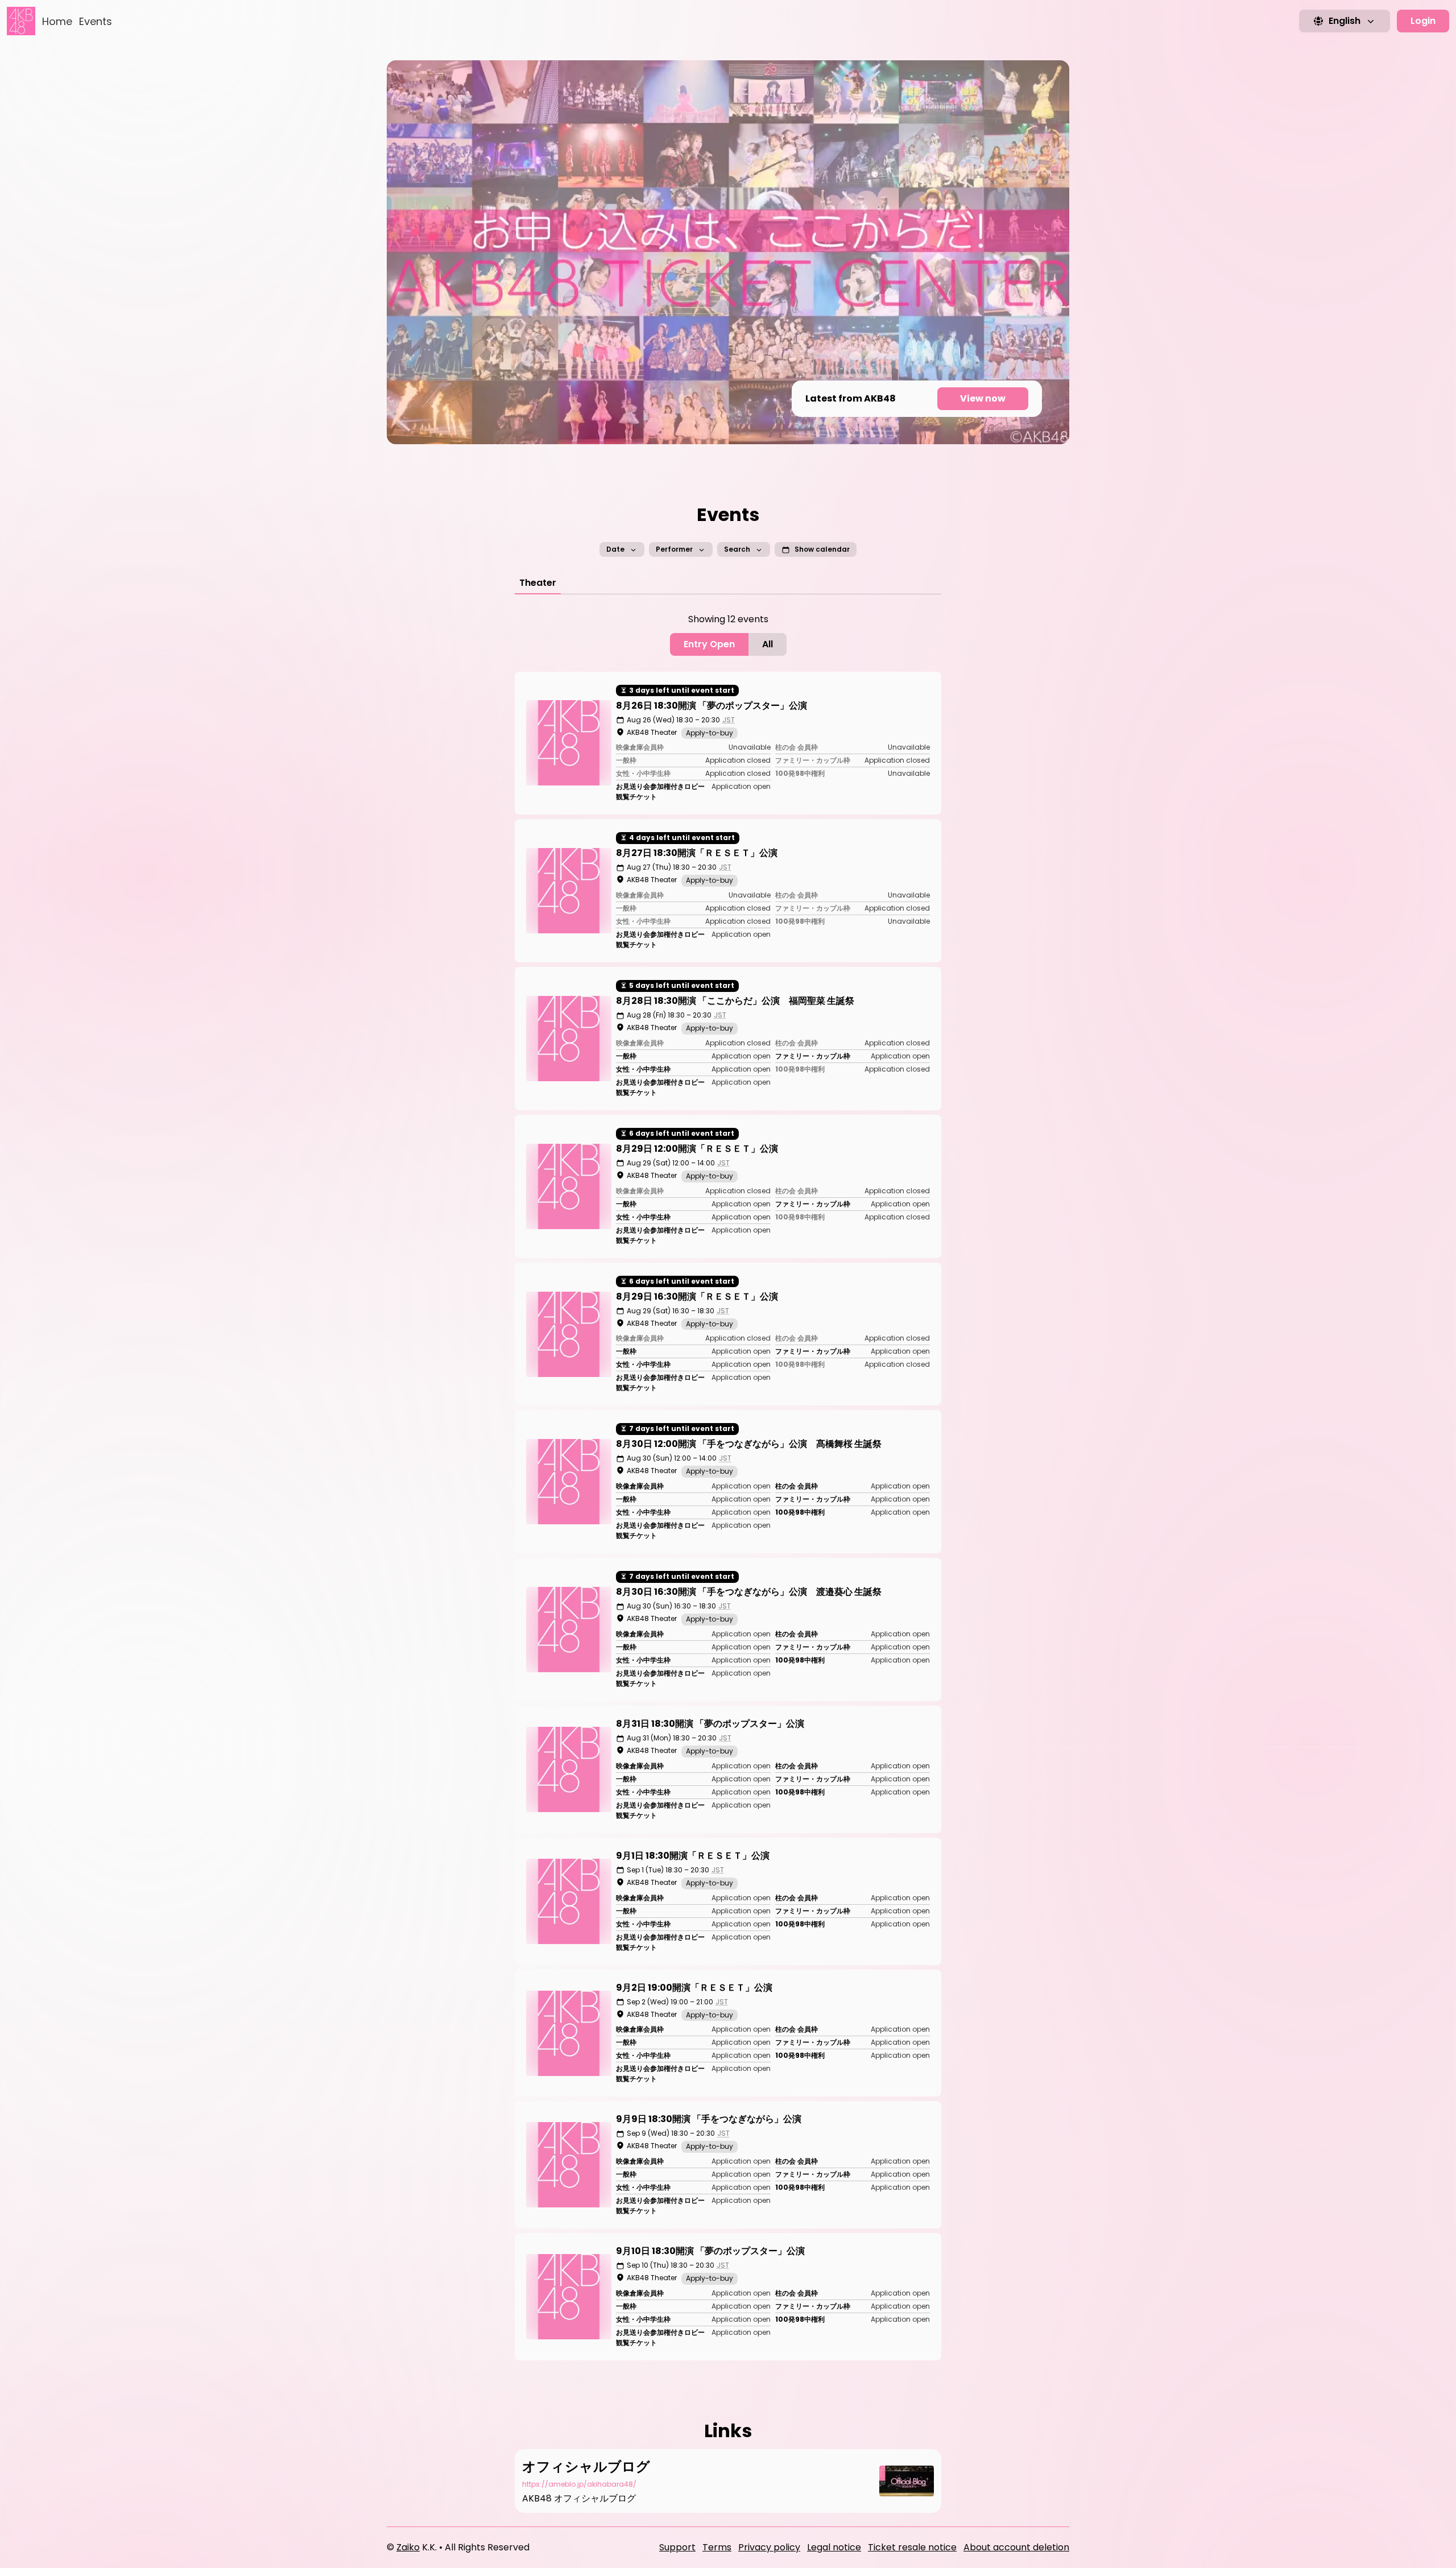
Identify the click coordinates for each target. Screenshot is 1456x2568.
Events (96, 21)
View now (983, 398)
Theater (538, 583)
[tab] (538, 583)
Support (677, 2547)
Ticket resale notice (912, 2547)
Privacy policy (769, 2547)
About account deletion (1016, 2547)
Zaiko (408, 2547)
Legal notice (834, 2547)
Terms (717, 2547)
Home (57, 21)
